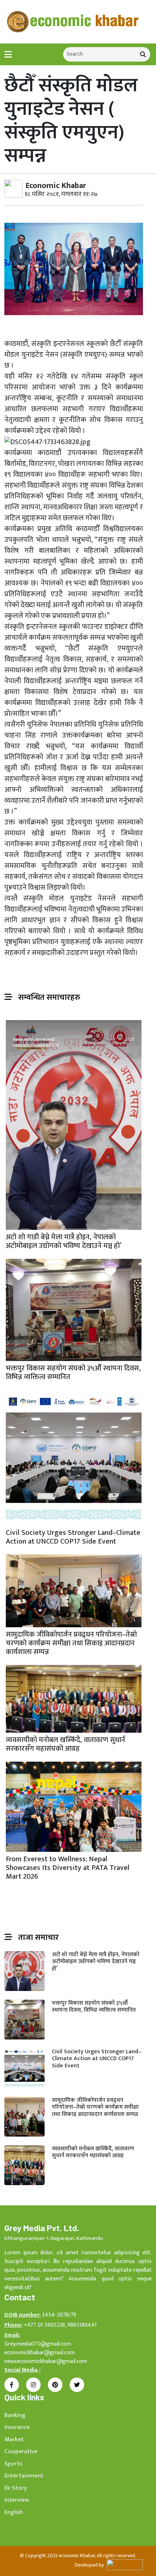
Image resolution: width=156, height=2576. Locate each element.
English (14, 2512)
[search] (143, 54)
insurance (17, 2427)
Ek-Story (16, 2488)
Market (14, 2439)
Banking (15, 2415)
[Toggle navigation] (8, 55)
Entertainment (24, 2476)
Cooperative (21, 2451)
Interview (17, 2500)
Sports (13, 2464)
